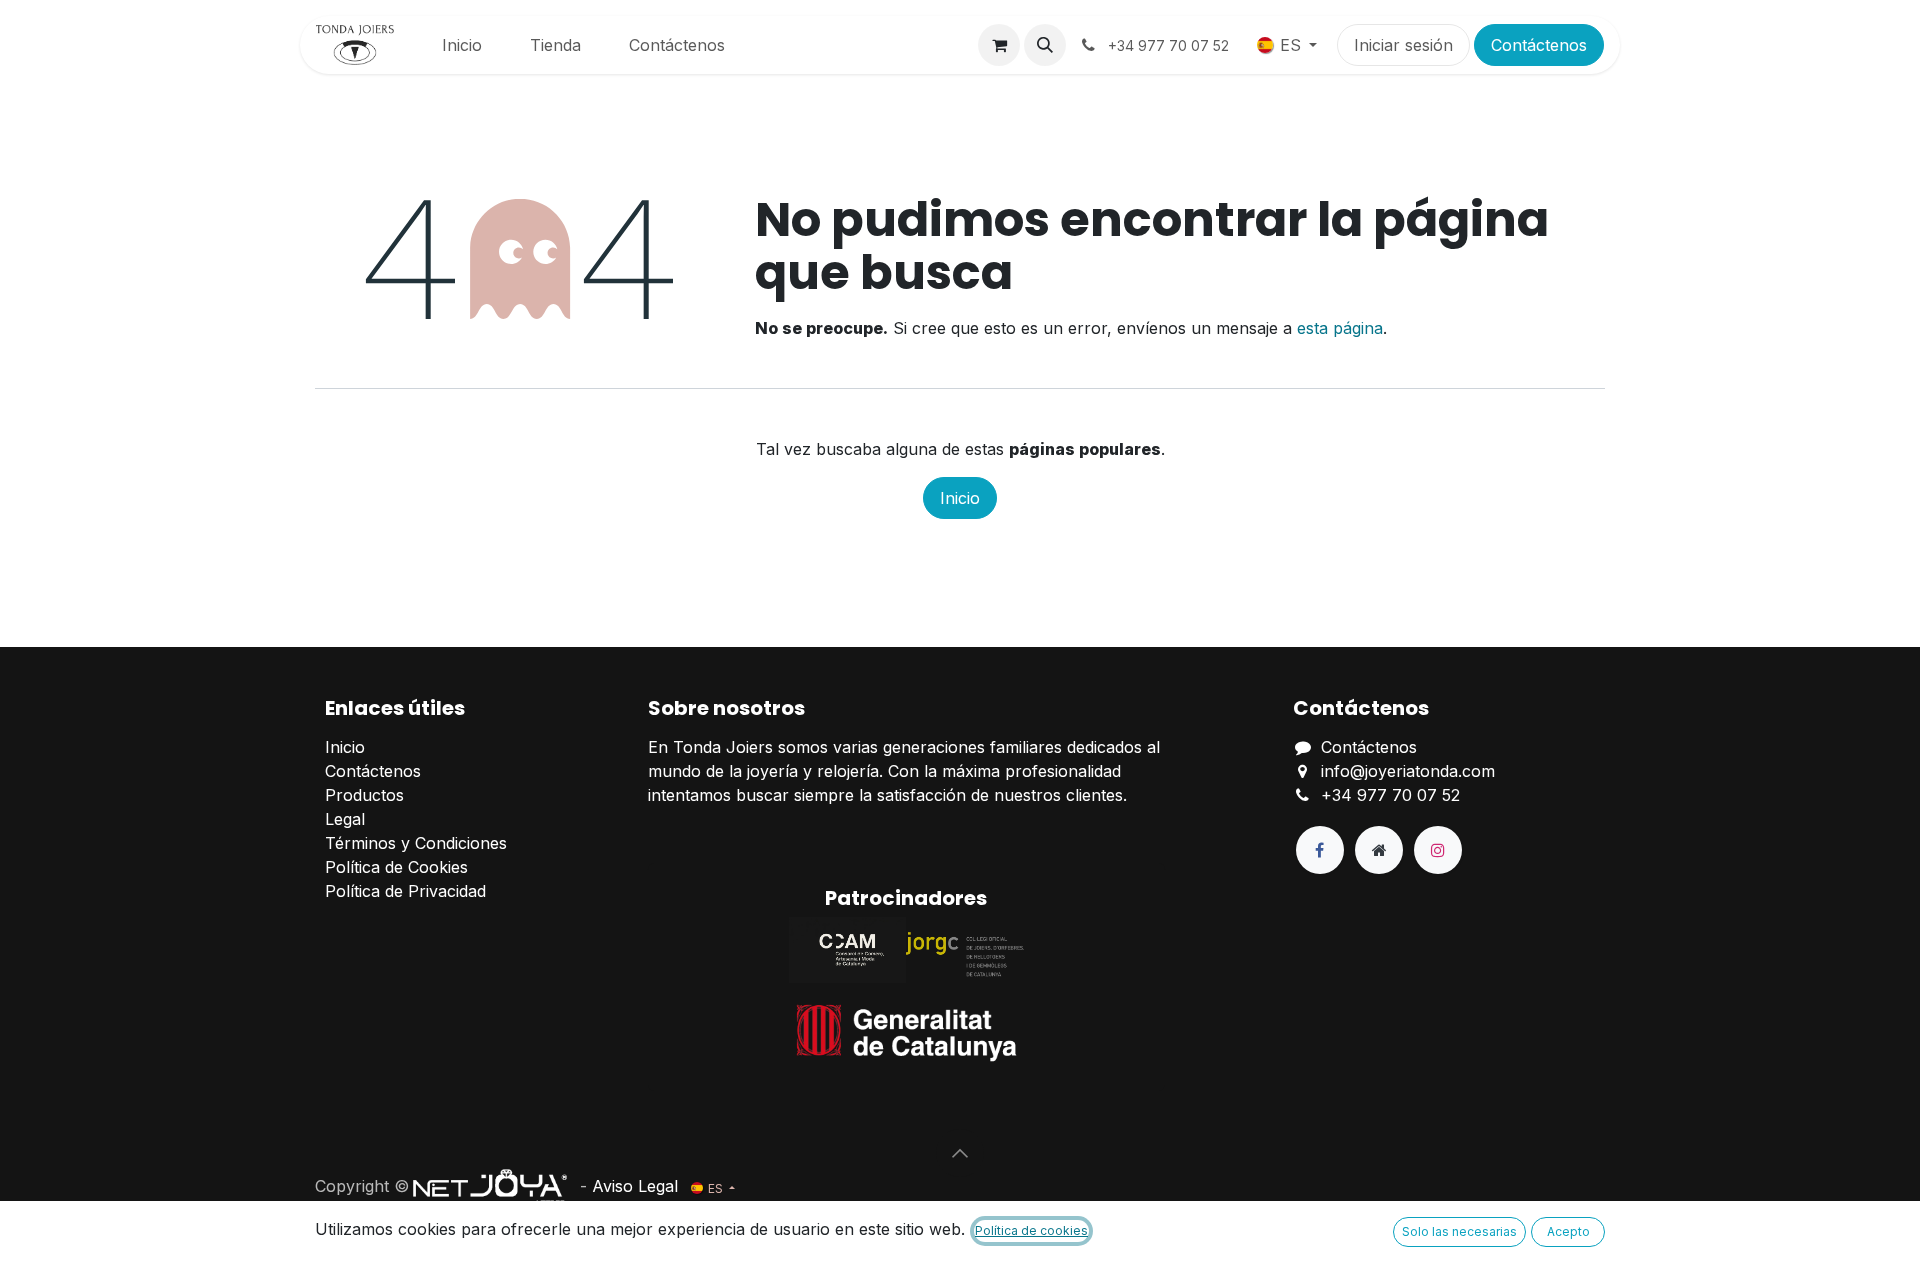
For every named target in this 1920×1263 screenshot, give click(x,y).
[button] (1045, 45)
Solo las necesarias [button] (1459, 1231)
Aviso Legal (635, 1186)
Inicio (960, 498)
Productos (364, 795)
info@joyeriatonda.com (1408, 771)
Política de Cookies (396, 867)
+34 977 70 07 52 (1390, 795)
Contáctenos (1539, 45)
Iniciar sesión (1403, 45)
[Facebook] (1320, 850)
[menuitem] (462, 45)
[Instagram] (1438, 850)
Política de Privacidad (405, 891)
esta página (1340, 328)
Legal (345, 819)
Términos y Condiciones (416, 843)
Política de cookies (1031, 1230)
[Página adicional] (1379, 850)
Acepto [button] (1568, 1231)
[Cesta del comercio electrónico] (999, 45)
